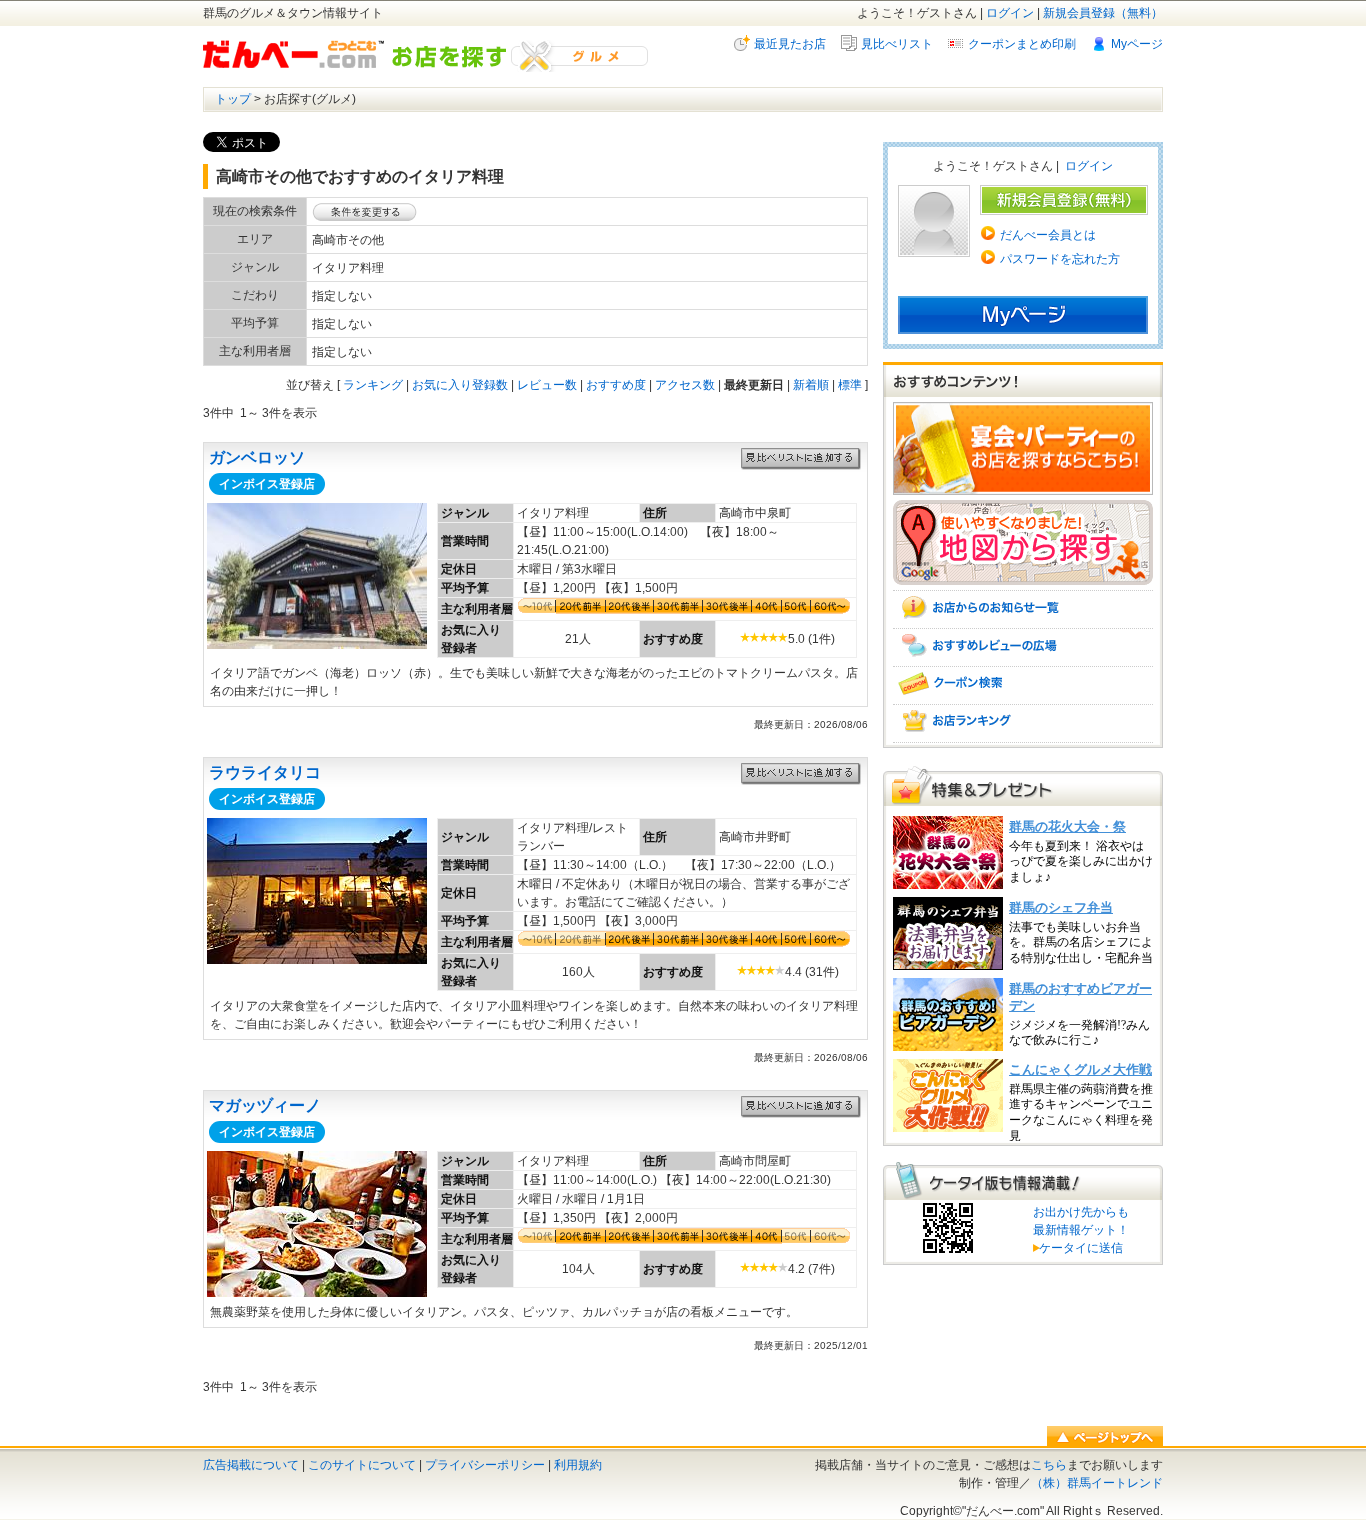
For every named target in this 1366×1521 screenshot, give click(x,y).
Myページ (1137, 44)
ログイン (1010, 13)
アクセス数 (685, 385)
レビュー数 (547, 385)
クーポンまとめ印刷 (1022, 44)
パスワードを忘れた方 (1060, 259)
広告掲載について (251, 1465)
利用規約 (578, 1465)
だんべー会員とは (1048, 235)
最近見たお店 (790, 44)
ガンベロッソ (257, 457)
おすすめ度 (616, 385)
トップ (233, 99)
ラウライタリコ (265, 772)
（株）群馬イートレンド (1097, 1483)
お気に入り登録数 (460, 385)
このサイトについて (362, 1465)
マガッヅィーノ (265, 1105)
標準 (850, 385)
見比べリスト (897, 44)
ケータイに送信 (1078, 1248)
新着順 (811, 385)
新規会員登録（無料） (1103, 13)
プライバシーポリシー (485, 1465)
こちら (1049, 1465)
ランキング (373, 385)
